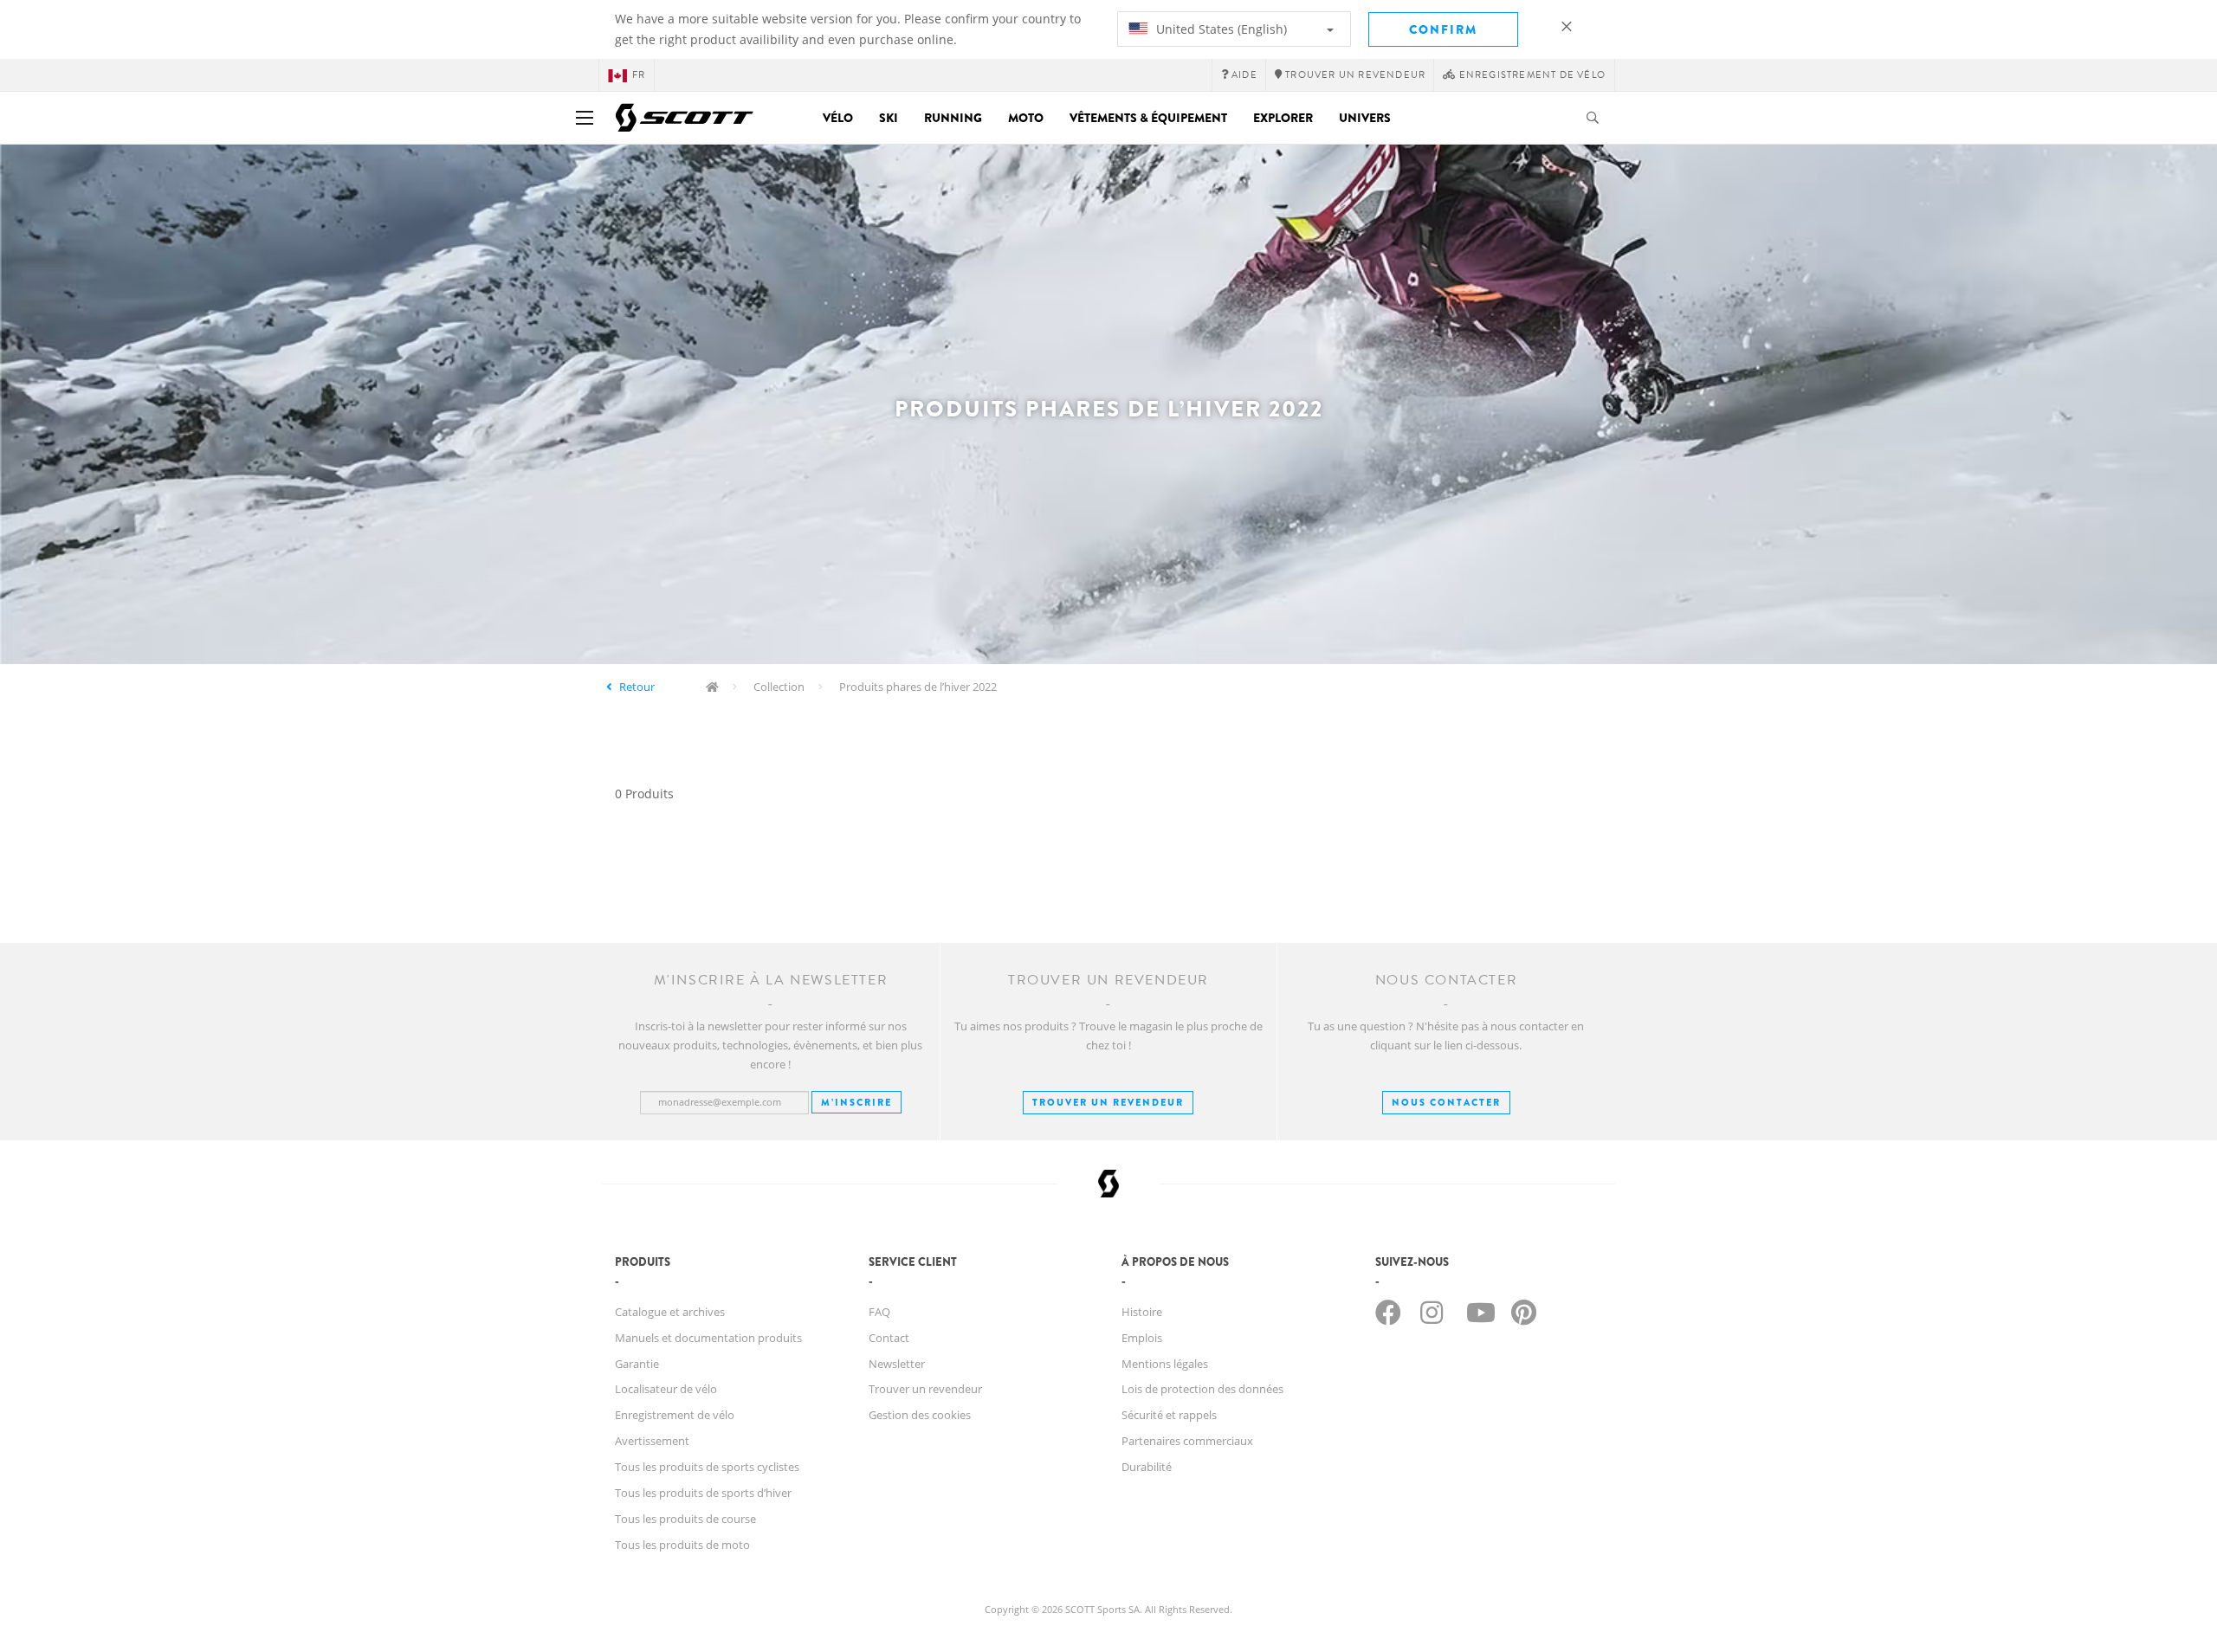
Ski (889, 118)
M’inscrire (856, 1102)
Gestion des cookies (920, 1415)
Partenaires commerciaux (1187, 1441)
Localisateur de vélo (666, 1389)
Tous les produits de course (685, 1519)
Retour (637, 687)
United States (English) (1220, 29)
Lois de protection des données (1202, 1389)
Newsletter (897, 1364)
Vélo (838, 118)
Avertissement (652, 1441)
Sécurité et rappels (1169, 1415)
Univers (1365, 118)
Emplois (1142, 1338)
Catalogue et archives (670, 1312)
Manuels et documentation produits (708, 1338)
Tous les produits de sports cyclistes (707, 1467)
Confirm (1443, 29)
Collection (779, 687)
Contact (889, 1338)
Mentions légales (1165, 1364)
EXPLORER (1283, 118)
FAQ (879, 1312)
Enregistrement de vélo (675, 1415)
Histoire (1142, 1312)
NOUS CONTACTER (1446, 1102)
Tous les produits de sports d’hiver (703, 1493)
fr (639, 75)
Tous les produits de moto (682, 1545)
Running (953, 118)
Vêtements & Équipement (1148, 118)
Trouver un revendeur (1108, 1102)
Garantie (637, 1364)
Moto (1026, 118)
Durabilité (1147, 1467)
